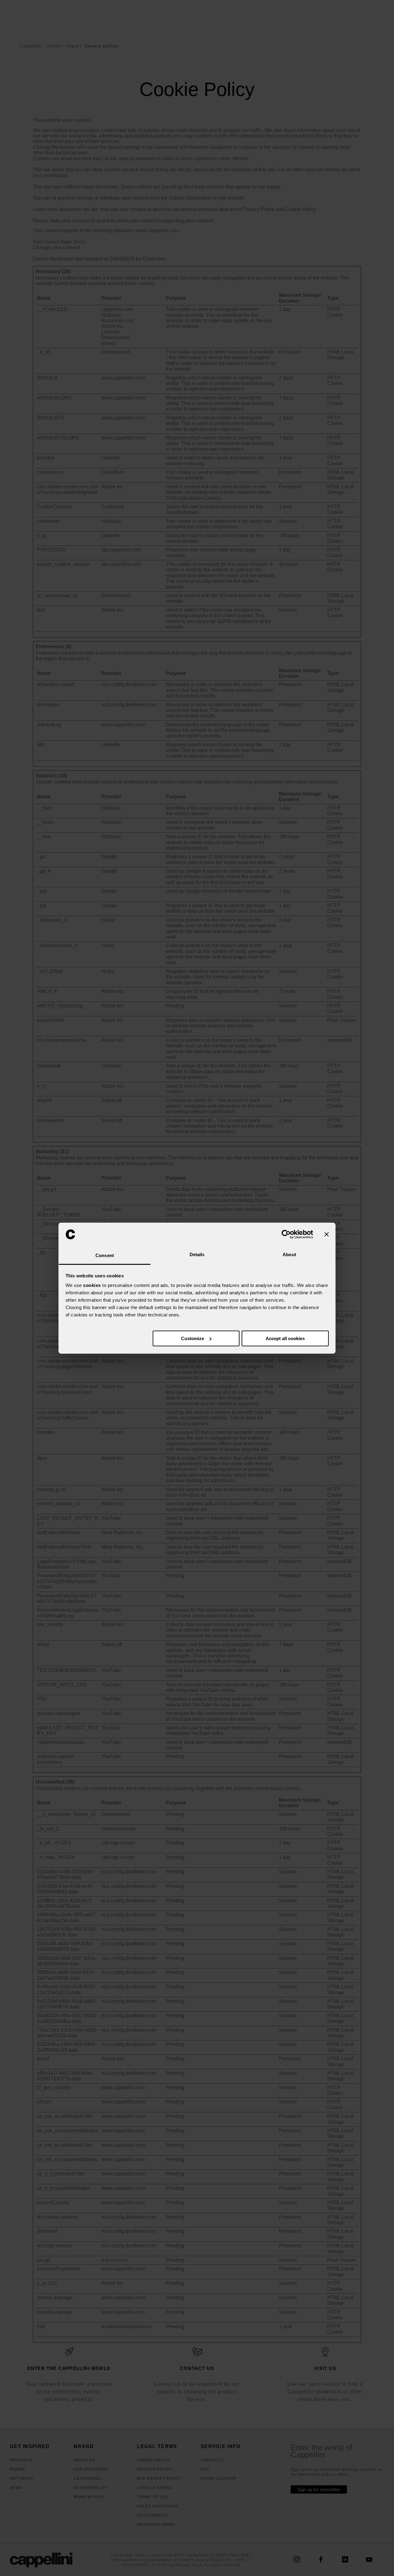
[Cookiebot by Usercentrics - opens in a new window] (286, 1234)
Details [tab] (197, 1254)
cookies (92, 1285)
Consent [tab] (105, 1255)
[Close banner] (327, 1234)
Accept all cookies (285, 1338)
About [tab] (289, 1254)
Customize (193, 1338)
